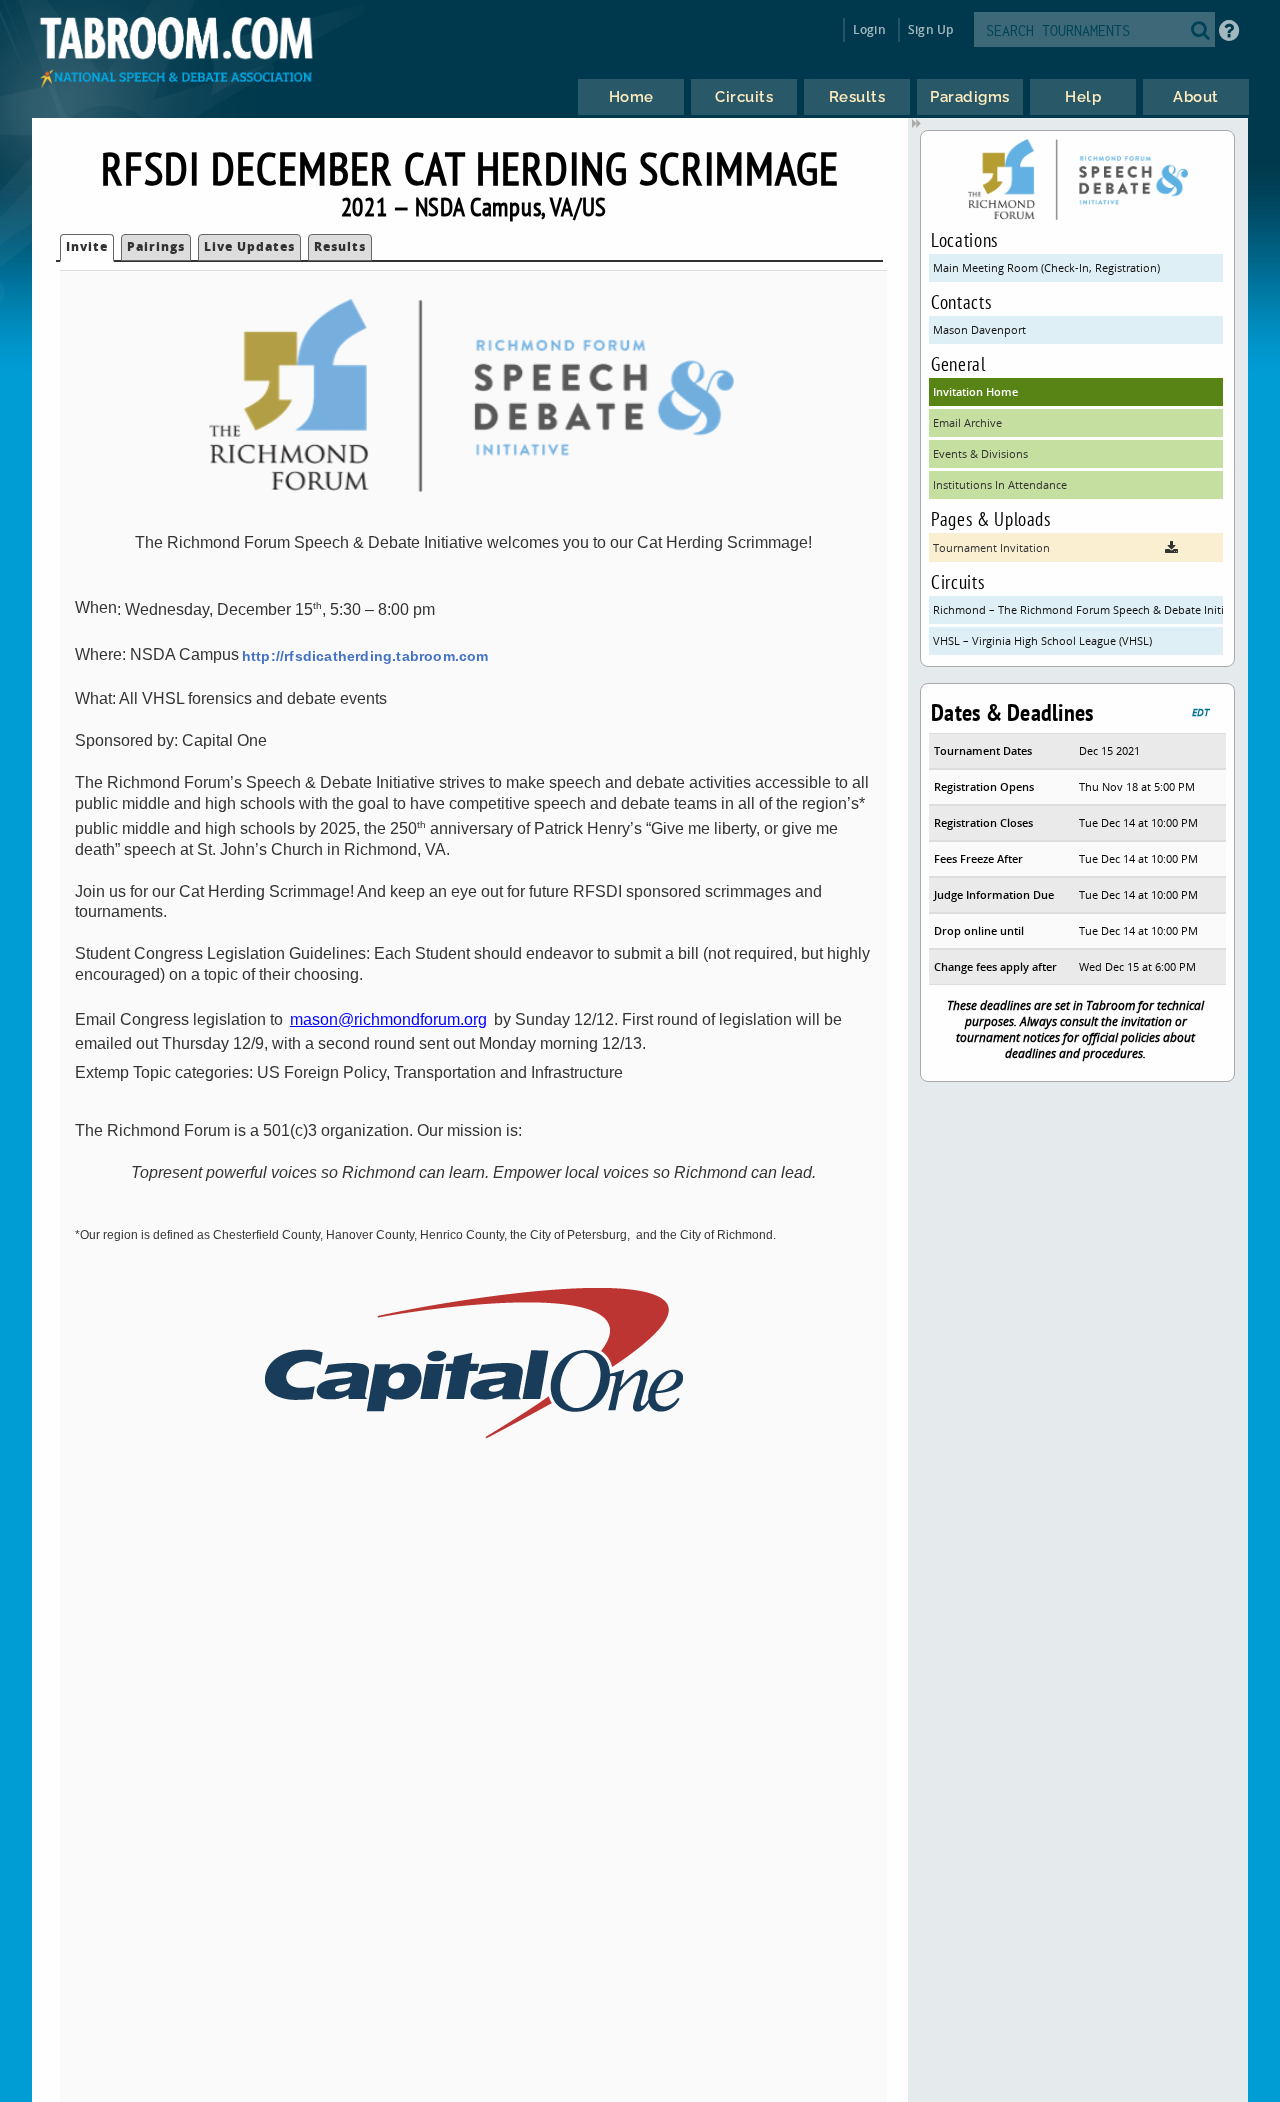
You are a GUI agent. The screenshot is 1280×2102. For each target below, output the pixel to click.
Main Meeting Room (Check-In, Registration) (1046, 267)
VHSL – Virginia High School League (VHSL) (1042, 640)
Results (340, 246)
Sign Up (930, 29)
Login (869, 29)
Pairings (156, 246)
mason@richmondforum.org (388, 1019)
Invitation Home (975, 391)
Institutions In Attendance (1000, 484)
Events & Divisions (980, 453)
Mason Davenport (979, 329)
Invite (87, 246)
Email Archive (967, 422)
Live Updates (249, 246)
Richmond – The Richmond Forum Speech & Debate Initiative (1078, 609)
